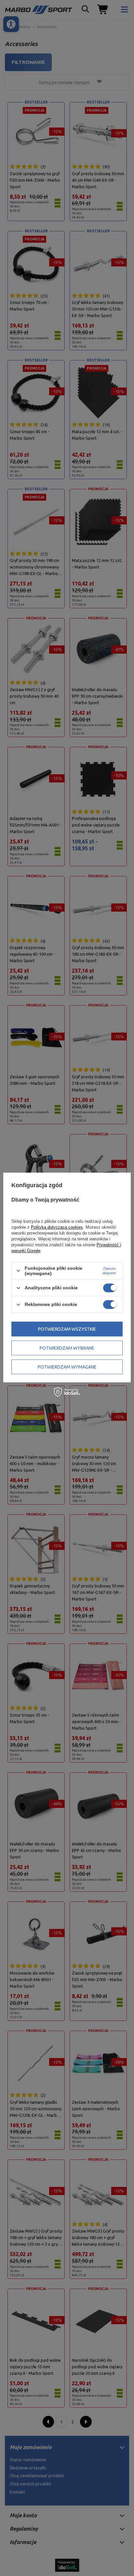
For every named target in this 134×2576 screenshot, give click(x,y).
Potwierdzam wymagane (67, 1367)
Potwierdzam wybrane (67, 1348)
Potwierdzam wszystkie (67, 1329)
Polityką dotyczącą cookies (57, 1227)
